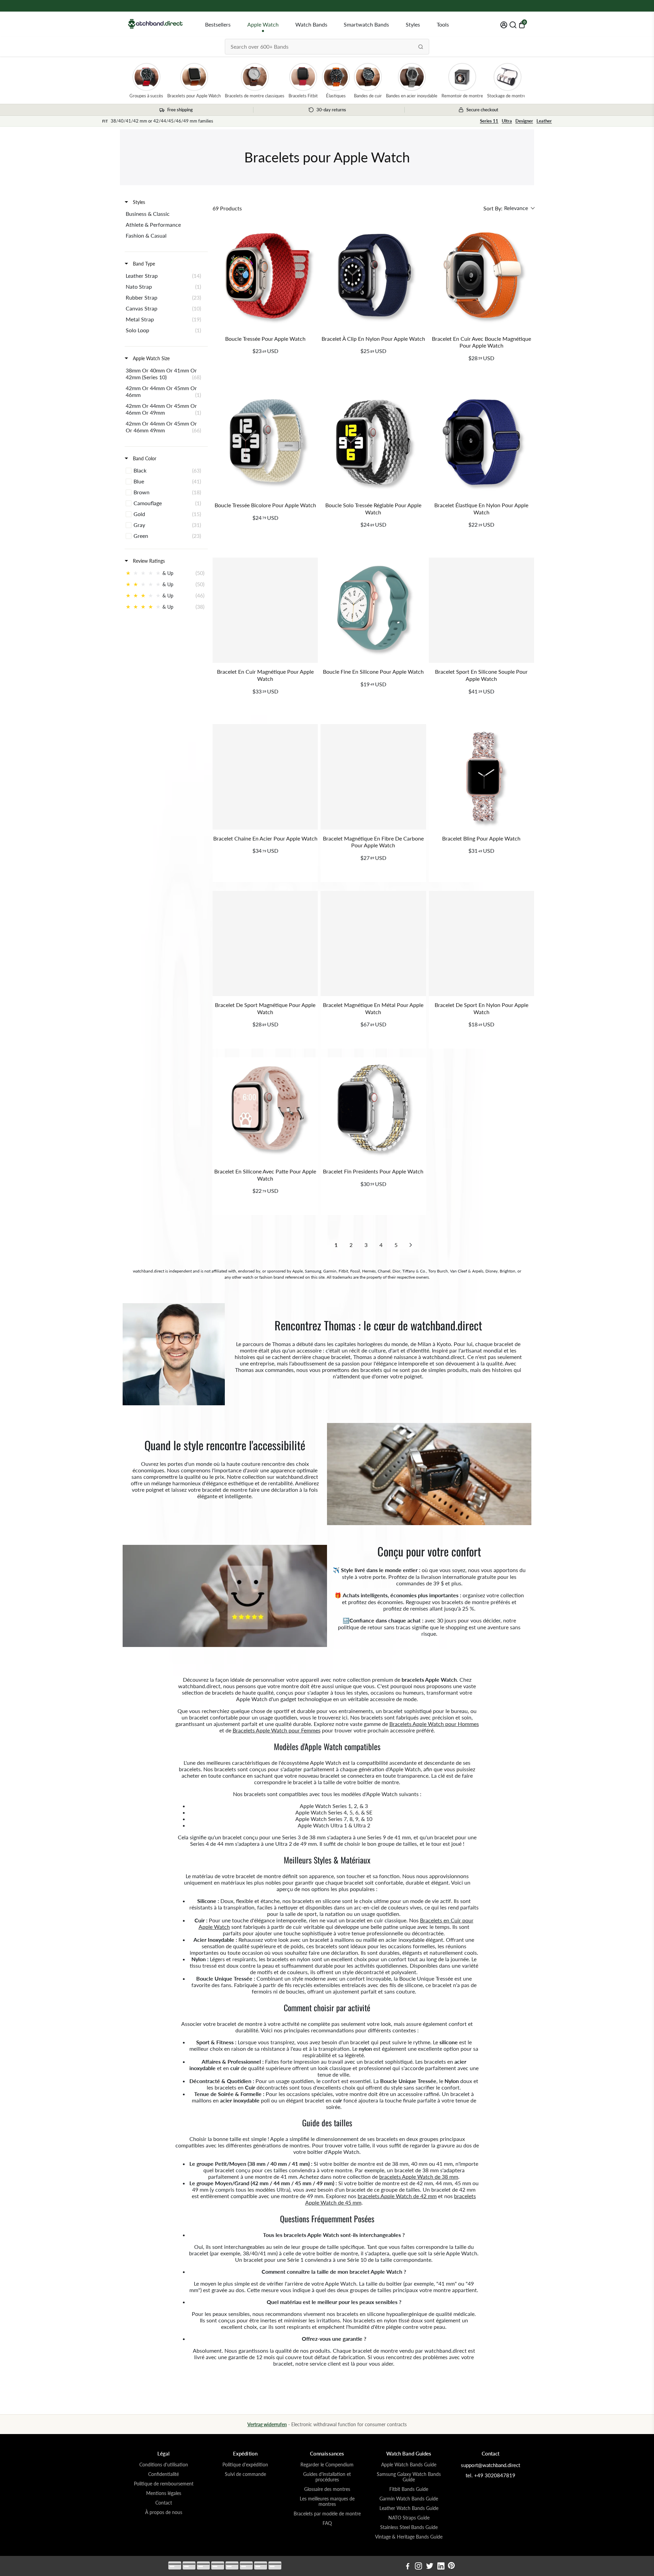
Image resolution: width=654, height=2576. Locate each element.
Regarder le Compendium (327, 2465)
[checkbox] (165, 214)
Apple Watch (263, 24)
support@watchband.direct (490, 2465)
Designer (524, 121)
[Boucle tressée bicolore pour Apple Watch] (265, 444)
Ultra (507, 121)
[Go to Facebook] (408, 2567)
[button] (509, 208)
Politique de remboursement (164, 2484)
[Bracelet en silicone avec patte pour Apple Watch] (265, 1110)
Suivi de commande (245, 2474)
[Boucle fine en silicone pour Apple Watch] (373, 610)
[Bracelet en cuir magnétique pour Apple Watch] (265, 610)
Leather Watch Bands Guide (409, 2508)
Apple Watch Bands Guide (409, 2465)
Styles (413, 24)
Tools (443, 24)
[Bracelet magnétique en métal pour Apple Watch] (373, 943)
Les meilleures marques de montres (327, 2501)
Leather (544, 121)
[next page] (411, 1245)
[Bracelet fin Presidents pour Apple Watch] (373, 1110)
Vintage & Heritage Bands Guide (409, 2537)
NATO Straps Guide (409, 2518)
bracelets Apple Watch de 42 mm (397, 2196)
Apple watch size (151, 358)
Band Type (143, 264)
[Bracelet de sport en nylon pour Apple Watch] (481, 943)
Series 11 (489, 121)
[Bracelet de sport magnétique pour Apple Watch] (265, 943)
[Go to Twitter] (430, 2567)
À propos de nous (164, 2512)
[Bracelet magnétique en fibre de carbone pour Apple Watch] (373, 777)
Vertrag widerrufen (267, 2424)
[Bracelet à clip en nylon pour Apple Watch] (373, 277)
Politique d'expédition (245, 2465)
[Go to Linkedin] (441, 2567)
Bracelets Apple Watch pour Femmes (277, 1730)
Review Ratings (148, 561)
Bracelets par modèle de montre (327, 2514)
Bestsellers (218, 24)
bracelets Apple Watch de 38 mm (419, 2177)
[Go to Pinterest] (451, 2567)
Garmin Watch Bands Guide (409, 2499)
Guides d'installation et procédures (327, 2477)
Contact (164, 2503)
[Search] (421, 47)
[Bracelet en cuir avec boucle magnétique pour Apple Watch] (481, 277)
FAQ (327, 2523)
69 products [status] (227, 208)
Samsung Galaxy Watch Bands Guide (409, 2477)
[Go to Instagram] (418, 2567)
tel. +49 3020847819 (490, 2475)
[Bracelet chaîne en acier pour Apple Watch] (265, 777)
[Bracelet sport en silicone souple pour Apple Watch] (481, 610)
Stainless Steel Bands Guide (409, 2527)
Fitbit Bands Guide (409, 2489)
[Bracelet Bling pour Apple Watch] (481, 777)
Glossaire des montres (327, 2489)
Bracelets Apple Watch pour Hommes (434, 1724)
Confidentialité (163, 2474)
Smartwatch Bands (366, 24)
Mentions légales (164, 2493)
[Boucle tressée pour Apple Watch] (265, 277)
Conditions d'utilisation (164, 2465)
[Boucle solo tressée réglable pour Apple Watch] (373, 444)
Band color (144, 458)
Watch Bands (311, 24)
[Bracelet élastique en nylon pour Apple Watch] (481, 444)
